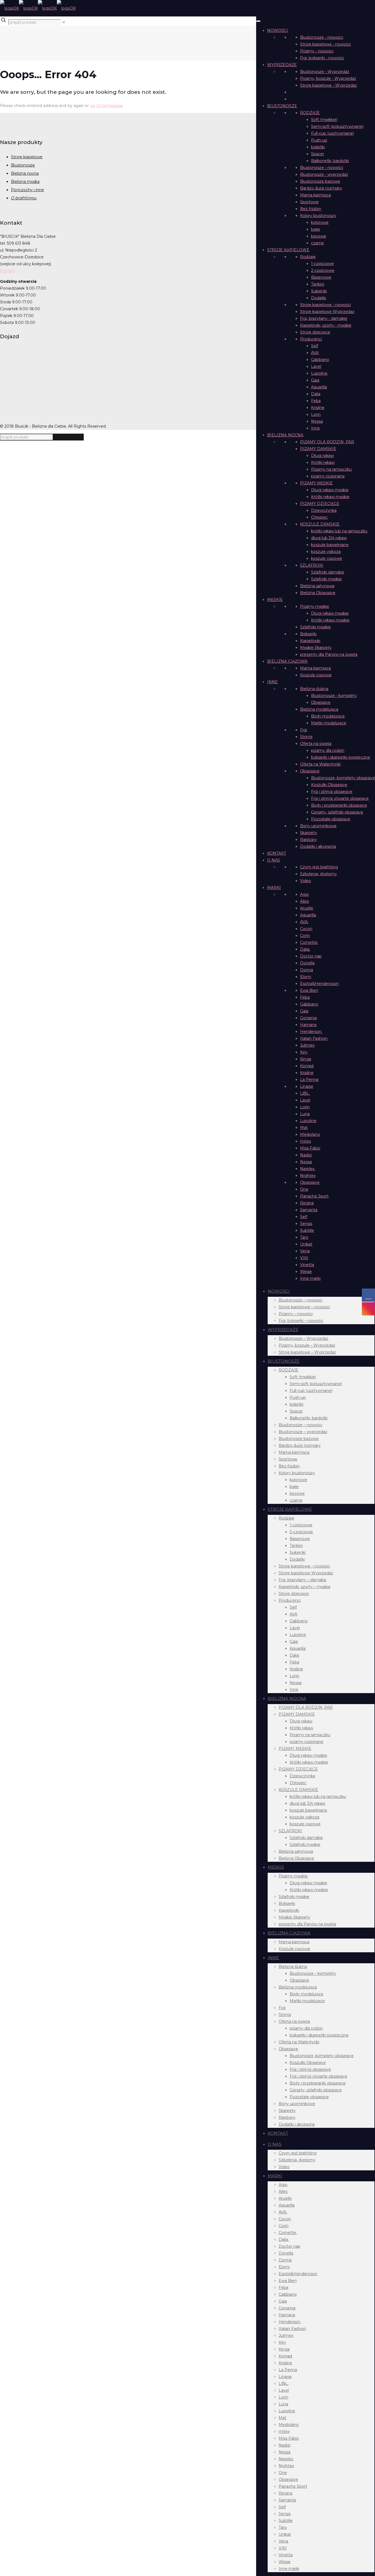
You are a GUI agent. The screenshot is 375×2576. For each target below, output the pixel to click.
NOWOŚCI (278, 30)
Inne (315, 428)
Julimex (307, 1045)
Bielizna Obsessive (318, 593)
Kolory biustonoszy (318, 216)
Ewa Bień (309, 990)
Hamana (308, 1025)
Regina (307, 1203)
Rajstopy (308, 840)
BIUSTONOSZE (282, 106)
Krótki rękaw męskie (330, 497)
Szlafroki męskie (326, 579)
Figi (303, 730)
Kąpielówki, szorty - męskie (326, 325)
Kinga (306, 1059)
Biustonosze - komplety (334, 696)
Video (306, 881)
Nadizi (306, 1155)
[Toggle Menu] (258, 21)
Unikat (306, 1244)
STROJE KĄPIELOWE (288, 250)
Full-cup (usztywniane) (332, 133)
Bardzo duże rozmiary (321, 188)
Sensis (306, 1224)
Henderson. (311, 1032)
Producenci (311, 339)
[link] (64, 22)
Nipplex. (308, 1169)
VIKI (304, 1258)
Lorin (316, 414)
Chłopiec (319, 517)
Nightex (308, 1176)
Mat (304, 1128)
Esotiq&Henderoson (319, 984)
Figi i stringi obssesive (332, 792)
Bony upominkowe (318, 826)
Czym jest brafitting (319, 867)
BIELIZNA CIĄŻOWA (287, 661)
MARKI (274, 888)
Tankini (318, 284)
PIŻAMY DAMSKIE (318, 449)
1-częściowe (322, 264)
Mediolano (310, 1134)
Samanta (309, 1210)
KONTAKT (277, 853)
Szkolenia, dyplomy (318, 874)
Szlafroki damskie (328, 572)
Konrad (307, 1066)
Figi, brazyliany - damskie (324, 318)
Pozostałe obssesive (331, 819)
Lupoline (319, 373)
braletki (318, 147)
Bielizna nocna (25, 173)
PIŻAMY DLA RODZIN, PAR (327, 442)
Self (315, 346)
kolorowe (320, 222)
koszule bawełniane (330, 545)
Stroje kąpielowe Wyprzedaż (327, 312)
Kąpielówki (310, 641)
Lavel (316, 366)
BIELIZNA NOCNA (285, 435)
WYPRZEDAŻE (282, 65)
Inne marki (310, 1278)
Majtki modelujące (329, 723)
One (304, 1189)
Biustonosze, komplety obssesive (343, 778)
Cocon (306, 929)
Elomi (306, 977)
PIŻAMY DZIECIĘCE (320, 504)
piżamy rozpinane (328, 476)
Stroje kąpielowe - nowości (325, 44)
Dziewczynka (324, 510)
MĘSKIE (275, 600)
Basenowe (321, 277)
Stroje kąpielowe (27, 157)
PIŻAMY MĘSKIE (316, 483)
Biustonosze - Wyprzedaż (325, 72)
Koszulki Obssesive (329, 785)
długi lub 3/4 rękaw (329, 538)
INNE (272, 682)
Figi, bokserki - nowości (322, 58)
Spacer (318, 154)
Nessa (317, 421)
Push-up (319, 140)
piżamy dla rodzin (328, 750)
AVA (315, 353)
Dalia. (305, 949)
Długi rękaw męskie (330, 490)
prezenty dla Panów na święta (329, 654)
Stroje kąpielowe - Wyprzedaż (328, 85)
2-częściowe (323, 270)
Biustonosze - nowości (322, 37)
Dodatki (319, 298)
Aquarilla (319, 387)
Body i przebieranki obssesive (339, 805)
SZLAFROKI (312, 565)
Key (304, 1052)
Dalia (316, 394)
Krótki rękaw (323, 462)
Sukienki (319, 291)
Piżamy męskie (315, 606)
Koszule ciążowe (316, 675)
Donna (307, 970)
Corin (305, 936)
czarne (317, 243)
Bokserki (308, 634)
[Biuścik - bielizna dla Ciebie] (38, 8)
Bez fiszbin (311, 209)
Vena (305, 1251)
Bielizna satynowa (317, 586)
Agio (304, 894)
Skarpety (309, 833)
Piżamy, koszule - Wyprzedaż (328, 78)
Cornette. (309, 942)
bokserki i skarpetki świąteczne (341, 757)
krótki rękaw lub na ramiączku (339, 531)
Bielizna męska (25, 182)
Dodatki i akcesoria (318, 846)
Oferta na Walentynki (320, 764)
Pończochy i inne (27, 190)
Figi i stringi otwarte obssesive (340, 798)
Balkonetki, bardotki (330, 161)
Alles (304, 901)
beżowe (319, 236)
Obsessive (321, 702)
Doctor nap (311, 956)
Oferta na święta (316, 744)
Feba (316, 401)
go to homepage (107, 106)
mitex (306, 1141)
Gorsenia (308, 1018)
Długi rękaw (322, 456)
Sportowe (309, 202)
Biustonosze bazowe (320, 181)
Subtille (307, 1230)
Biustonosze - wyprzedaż (324, 174)
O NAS (274, 860)
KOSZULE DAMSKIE (320, 524)
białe (316, 229)
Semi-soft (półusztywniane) (337, 126)
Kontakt (8, 271)
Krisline (318, 408)
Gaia (315, 380)
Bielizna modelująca (319, 709)
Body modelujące (328, 716)
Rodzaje (308, 257)
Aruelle (307, 908)
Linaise (307, 1086)
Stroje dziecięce (315, 332)
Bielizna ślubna (314, 689)
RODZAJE (310, 113)
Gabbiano (320, 360)
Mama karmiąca (315, 195)
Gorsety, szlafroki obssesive (337, 812)
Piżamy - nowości (317, 51)
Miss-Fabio (310, 1148)
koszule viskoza (326, 552)
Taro (304, 1237)
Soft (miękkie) (324, 120)
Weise (306, 1272)
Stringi (306, 737)
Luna (305, 1114)
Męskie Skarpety (316, 648)
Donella (307, 963)
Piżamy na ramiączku (331, 469)
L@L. (305, 1093)
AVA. (304, 922)
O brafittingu (24, 198)
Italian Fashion (314, 1038)
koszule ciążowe (327, 558)
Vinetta (307, 1265)
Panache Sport (314, 1196)
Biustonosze (23, 165)
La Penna (309, 1080)
